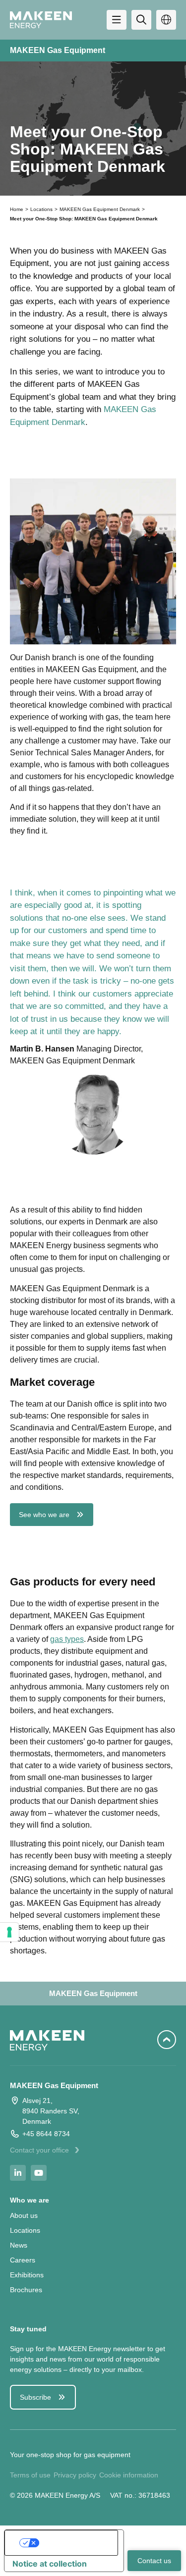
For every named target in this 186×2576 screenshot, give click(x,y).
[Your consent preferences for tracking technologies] (9, 1932)
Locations (41, 209)
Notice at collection (50, 2564)
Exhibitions (27, 2275)
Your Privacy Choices (74, 2543)
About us (24, 2215)
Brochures (26, 2290)
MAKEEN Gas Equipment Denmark (100, 209)
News (19, 2245)
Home (17, 209)
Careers (23, 2260)
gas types (67, 1639)
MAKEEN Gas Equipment (58, 50)
